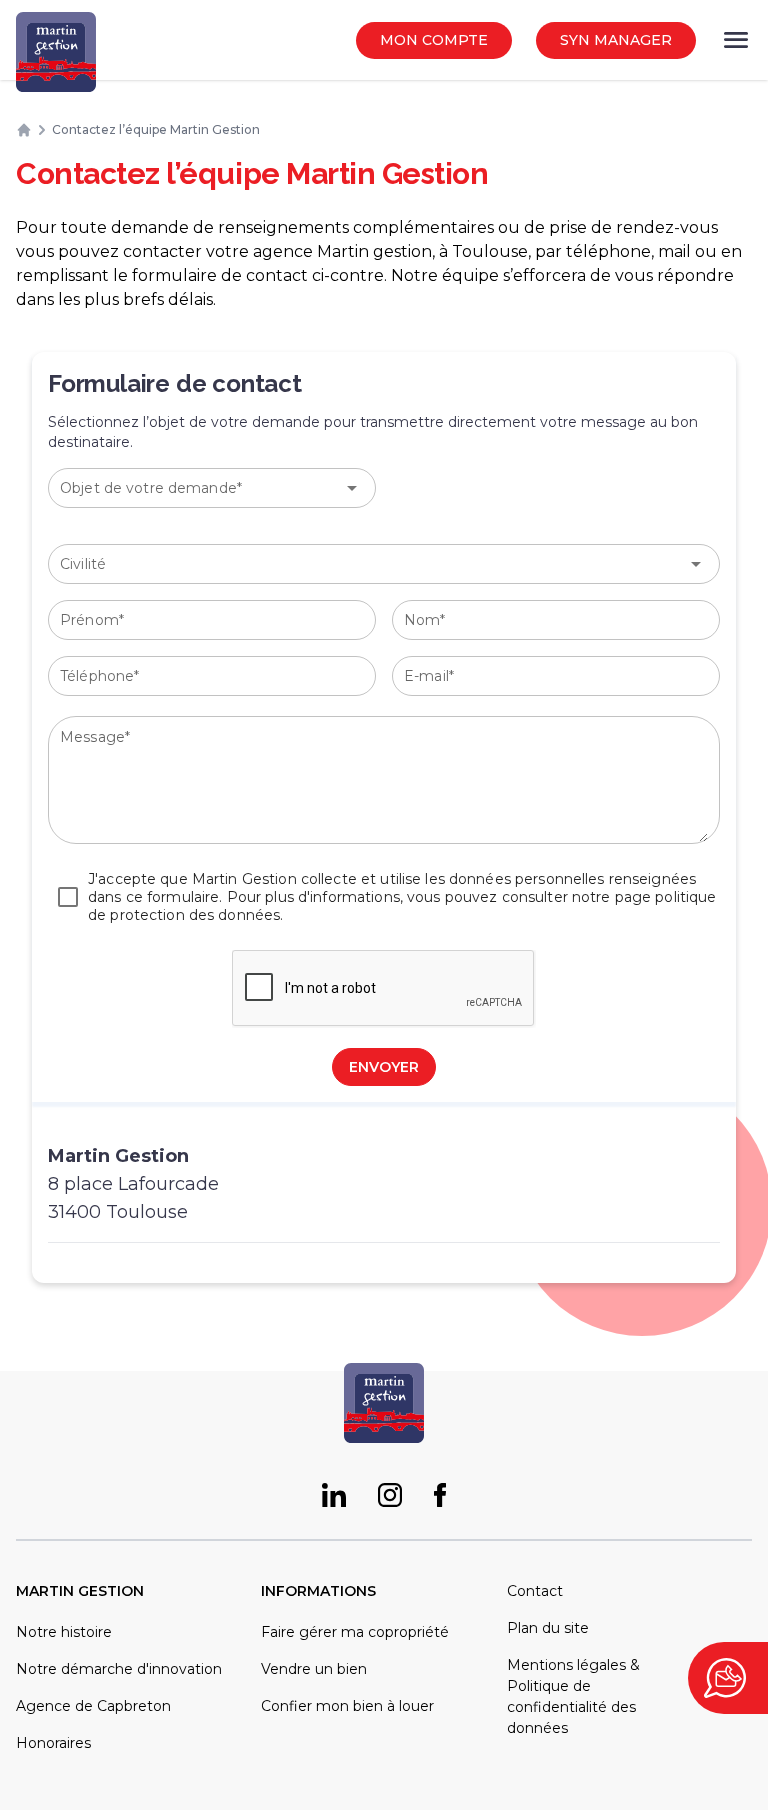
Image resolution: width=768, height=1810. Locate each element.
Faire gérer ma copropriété (355, 1632)
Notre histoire (64, 1632)
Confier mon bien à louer (347, 1706)
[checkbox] (384, 897)
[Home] (24, 130)
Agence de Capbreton (93, 1706)
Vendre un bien (314, 1669)
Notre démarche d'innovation (119, 1669)
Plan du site (548, 1628)
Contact (535, 1591)
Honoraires (53, 1743)
